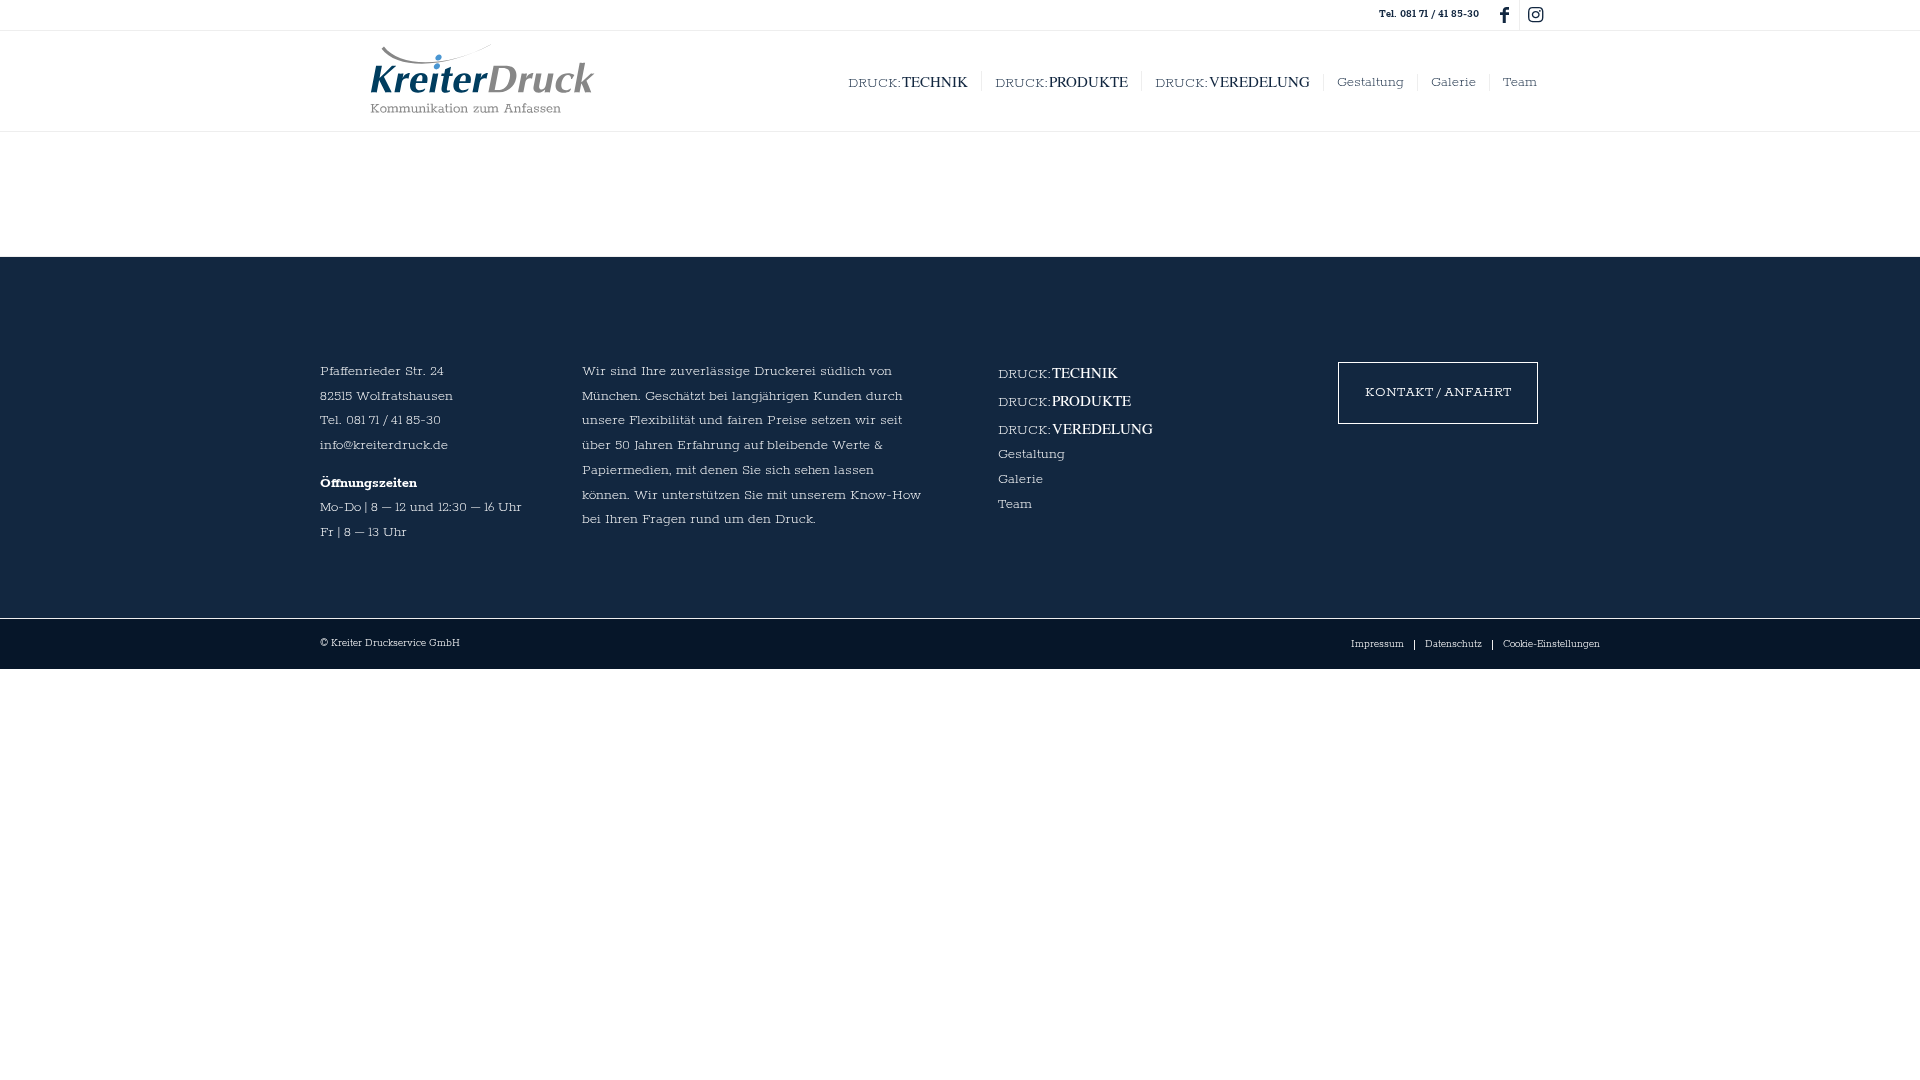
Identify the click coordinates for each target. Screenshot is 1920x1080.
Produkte (1091, 400)
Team (1015, 504)
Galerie (1020, 479)
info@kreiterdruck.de (384, 445)
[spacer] (482, 78)
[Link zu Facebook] (1504, 15)
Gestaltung (1031, 454)
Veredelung (1102, 428)
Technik (1085, 372)
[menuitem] (908, 81)
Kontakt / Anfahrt (1438, 392)
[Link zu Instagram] (1535, 15)
